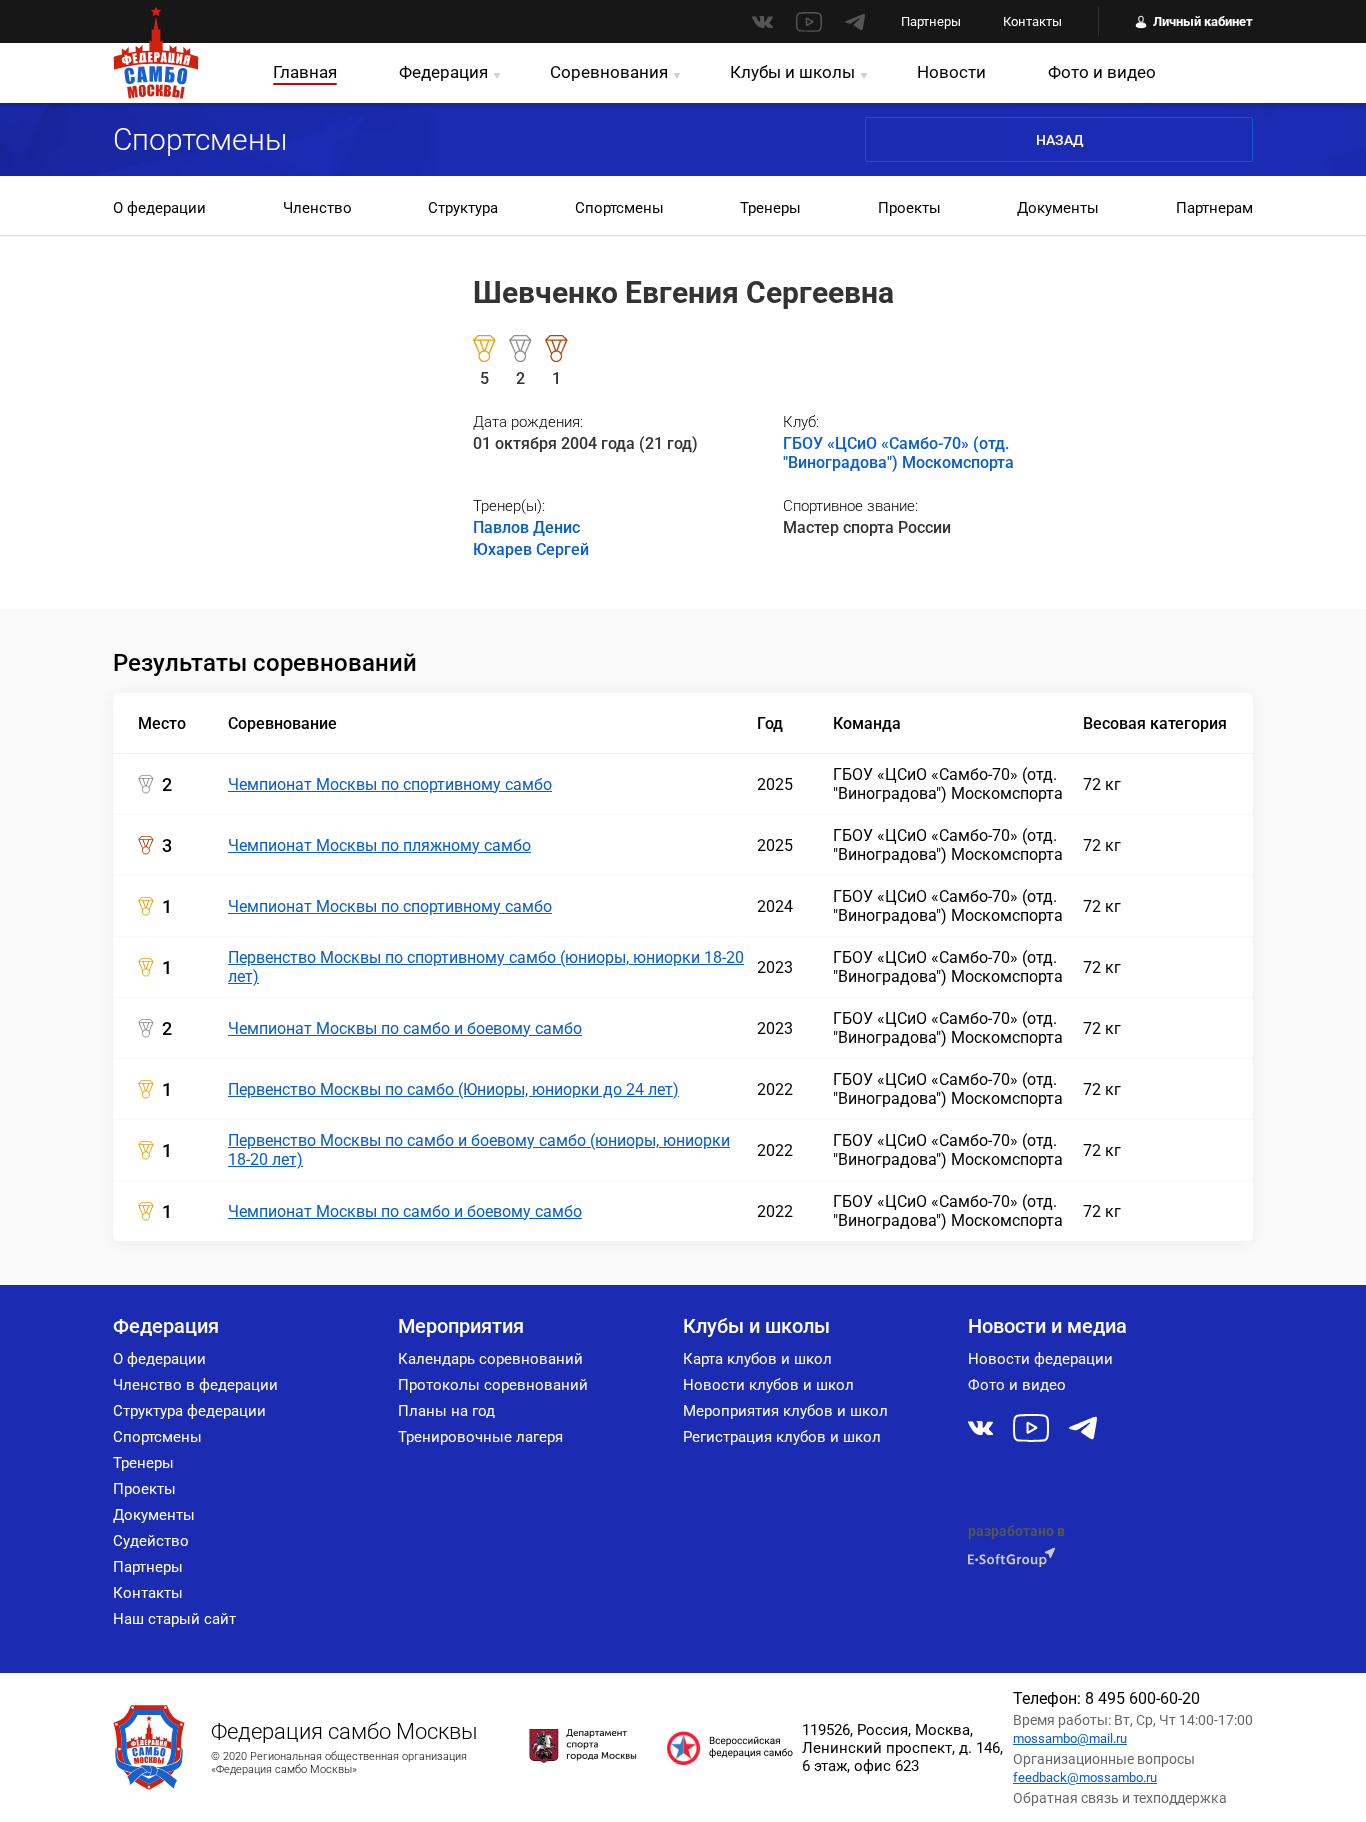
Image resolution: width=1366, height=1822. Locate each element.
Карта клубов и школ (757, 1359)
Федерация (443, 72)
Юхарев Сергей (531, 549)
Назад (1059, 140)
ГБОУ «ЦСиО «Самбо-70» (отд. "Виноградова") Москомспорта (898, 453)
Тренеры (770, 208)
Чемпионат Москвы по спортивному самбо (390, 784)
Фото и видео (1102, 72)
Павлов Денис (526, 527)
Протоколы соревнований (493, 1385)
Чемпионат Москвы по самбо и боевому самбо (405, 1028)
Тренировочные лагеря (480, 1437)
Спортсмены (619, 208)
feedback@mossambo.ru (1085, 1777)
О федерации (159, 208)
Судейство (151, 1541)
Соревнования (609, 72)
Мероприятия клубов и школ (785, 1411)
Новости (951, 72)
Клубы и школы (792, 72)
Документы (1058, 208)
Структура (463, 208)
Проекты (909, 208)
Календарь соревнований (490, 1359)
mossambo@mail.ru (1070, 1738)
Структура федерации (189, 1411)
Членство (317, 208)
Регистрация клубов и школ (782, 1437)
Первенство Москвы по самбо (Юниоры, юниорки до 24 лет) (453, 1089)
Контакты (1032, 21)
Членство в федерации (195, 1385)
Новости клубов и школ (768, 1385)
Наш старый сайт (174, 1619)
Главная (305, 72)
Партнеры (931, 21)
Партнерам (1214, 208)
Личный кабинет (1203, 21)
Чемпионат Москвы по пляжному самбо (379, 845)
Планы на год (446, 1411)
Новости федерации (1040, 1359)
